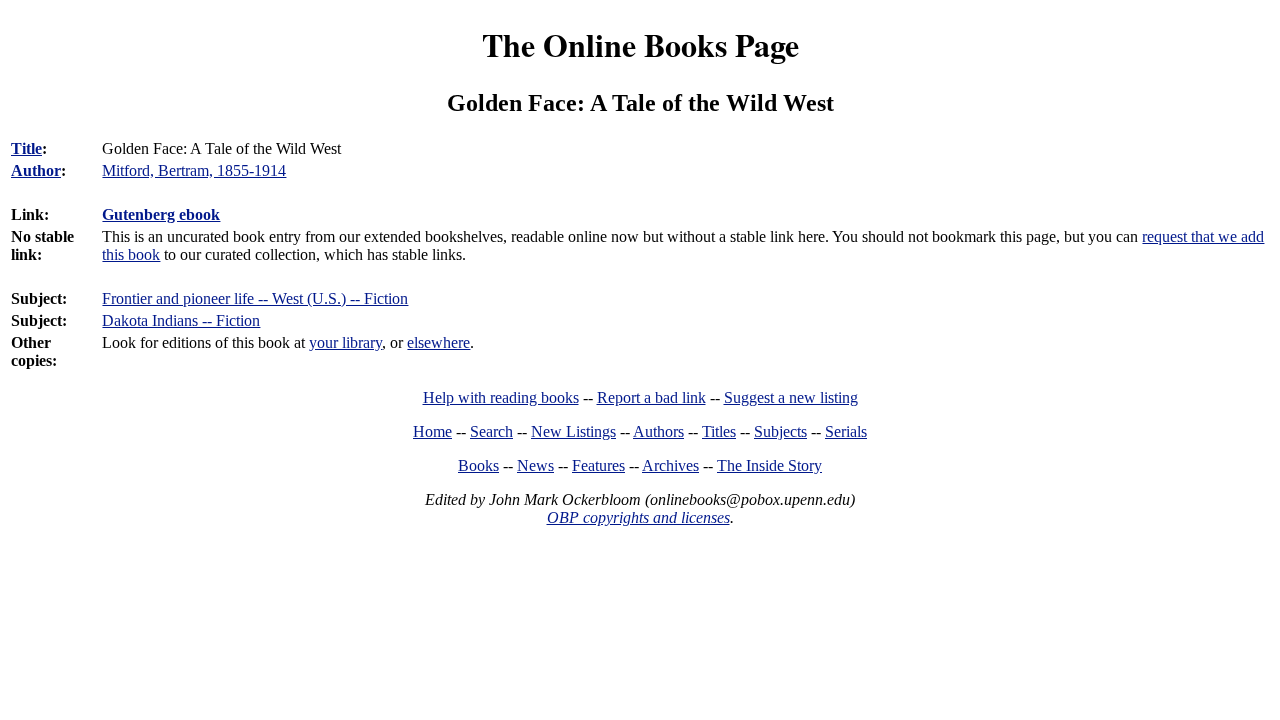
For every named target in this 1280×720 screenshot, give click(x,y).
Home (432, 431)
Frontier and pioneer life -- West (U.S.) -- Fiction (255, 298)
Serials (846, 431)
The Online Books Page (640, 44)
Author (36, 170)
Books (478, 465)
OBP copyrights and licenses (638, 517)
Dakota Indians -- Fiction (181, 320)
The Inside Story (769, 465)
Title (26, 148)
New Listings (573, 431)
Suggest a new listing (791, 397)
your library (345, 342)
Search (491, 431)
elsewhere (438, 342)
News (535, 465)
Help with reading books (501, 397)
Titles (719, 431)
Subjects (780, 431)
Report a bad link (651, 397)
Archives (670, 465)
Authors (658, 431)
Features (598, 465)
